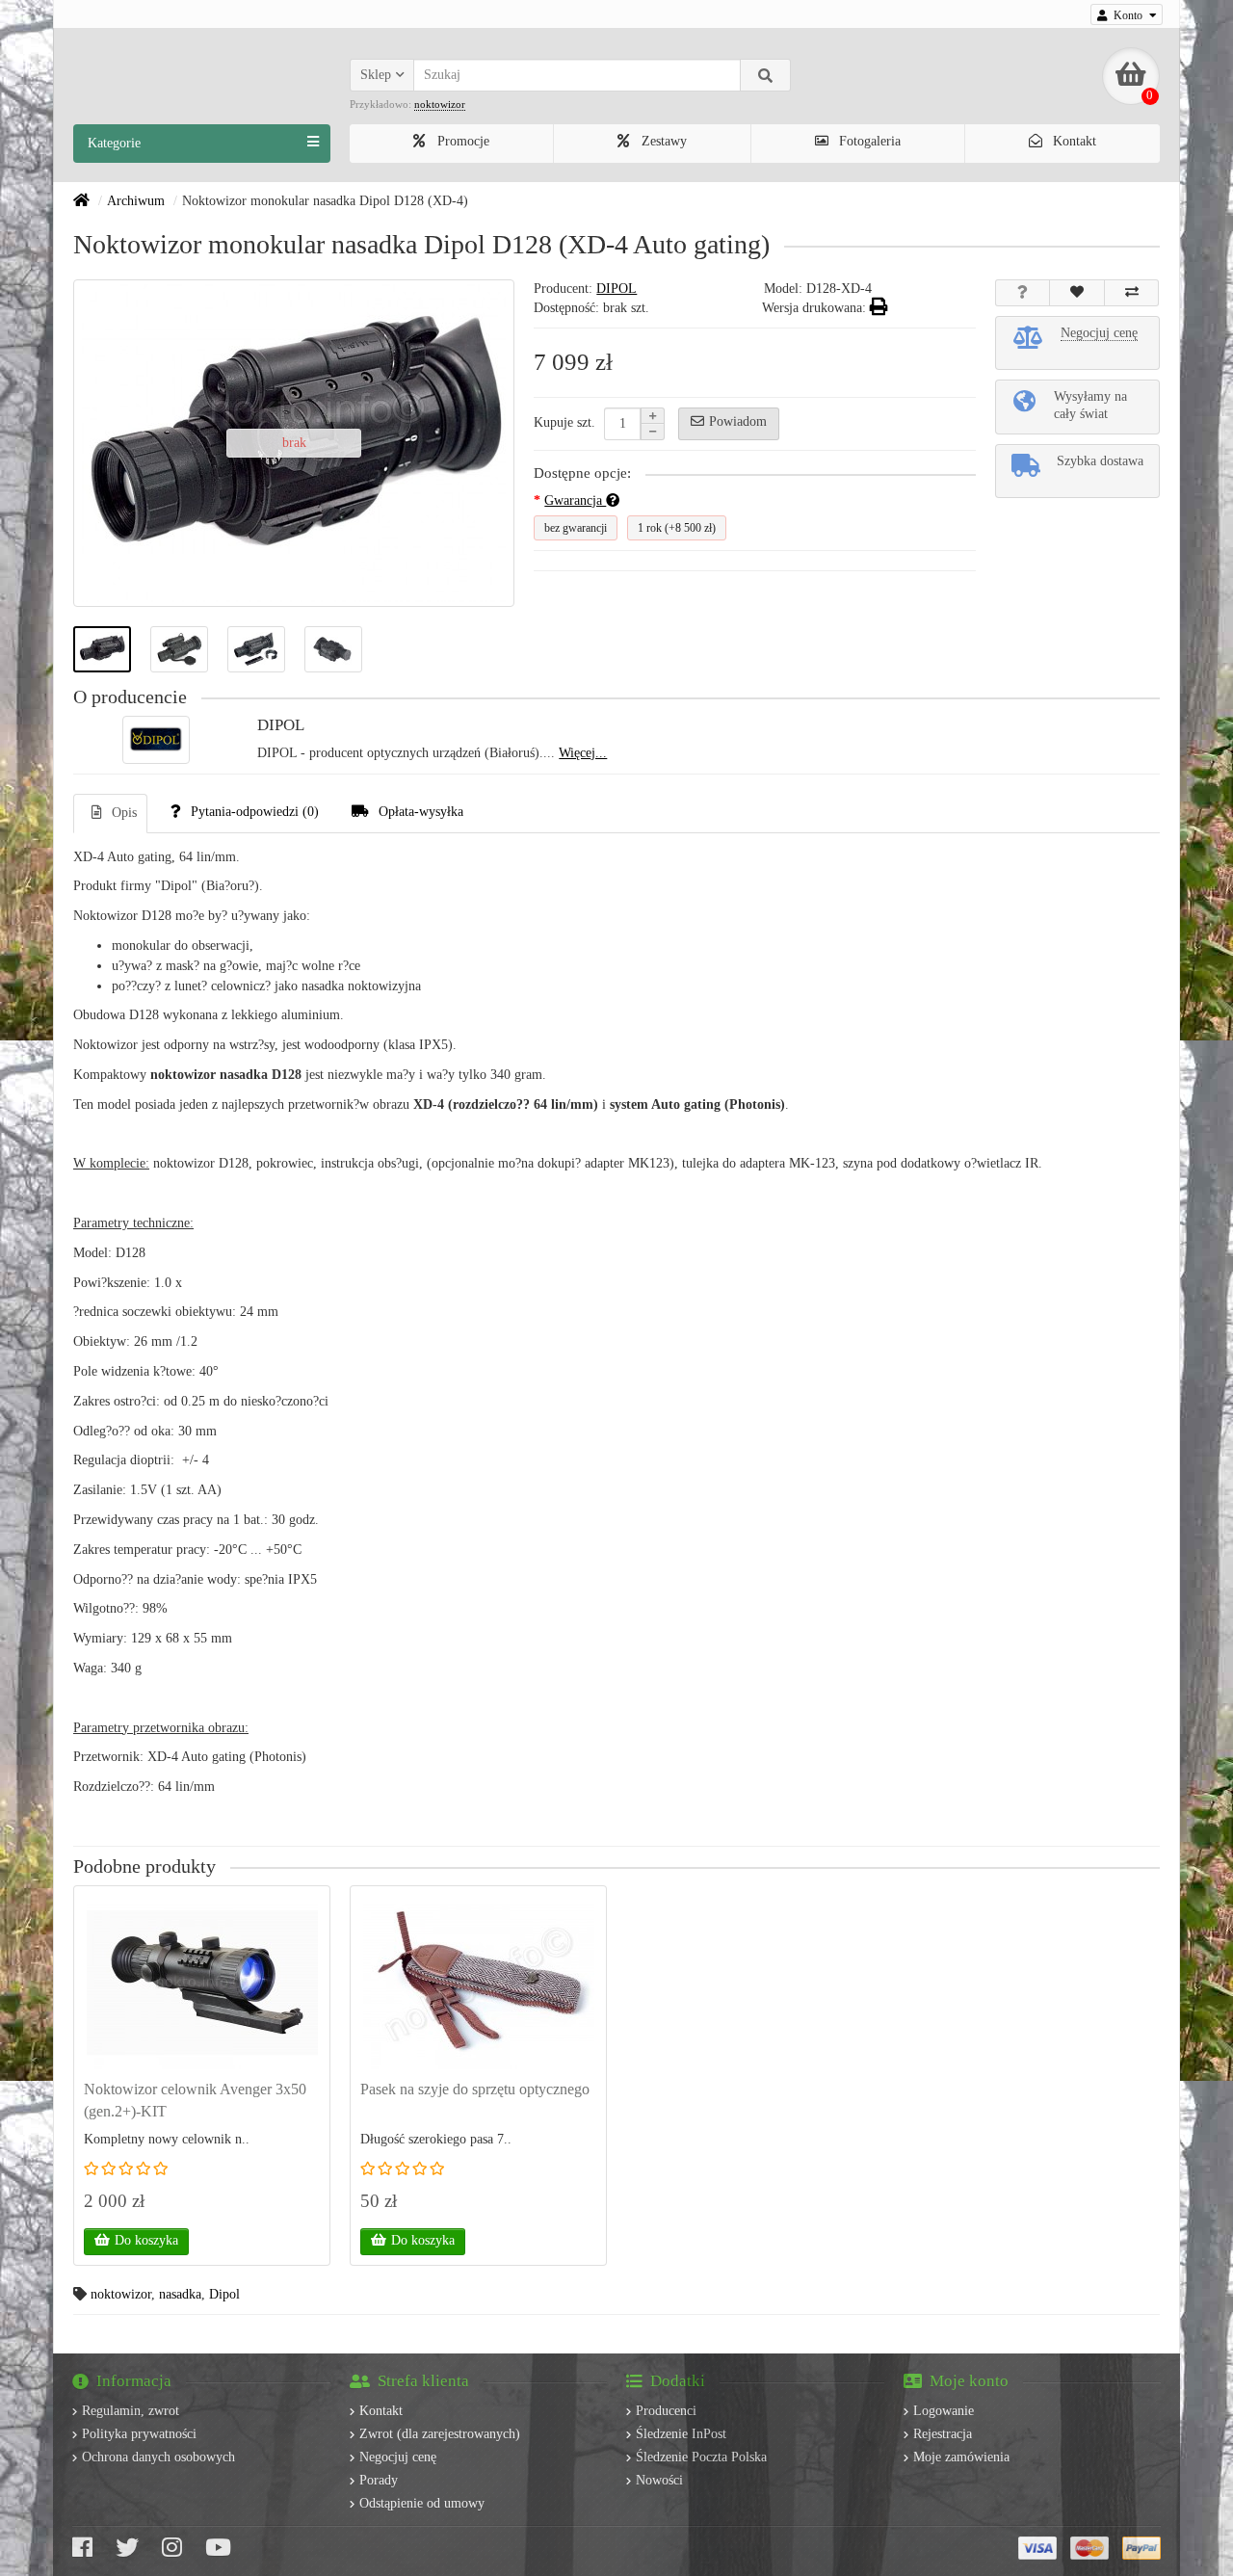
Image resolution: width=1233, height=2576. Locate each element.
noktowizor (121, 2294)
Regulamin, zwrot (131, 2411)
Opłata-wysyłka (421, 812)
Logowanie (944, 2411)
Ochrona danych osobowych (158, 2457)
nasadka (180, 2294)
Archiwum (136, 201)
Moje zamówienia (961, 2457)
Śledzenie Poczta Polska (701, 2457)
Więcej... (583, 753)
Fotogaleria (868, 141)
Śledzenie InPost (681, 2434)
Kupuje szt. (564, 422)
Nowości (659, 2480)
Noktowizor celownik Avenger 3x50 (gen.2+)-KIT (195, 2100)
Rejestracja (943, 2434)
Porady (379, 2480)
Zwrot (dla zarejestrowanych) (440, 2434)
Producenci (666, 2411)
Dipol (224, 2294)
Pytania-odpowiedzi (255, 812)
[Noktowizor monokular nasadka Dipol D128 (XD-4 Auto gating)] (102, 649)
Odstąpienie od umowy (422, 2503)
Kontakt (1073, 141)
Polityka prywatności (139, 2434)
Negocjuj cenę (398, 2457)
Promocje (461, 141)
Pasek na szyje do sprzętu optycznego (475, 2089)
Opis (124, 813)
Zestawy (662, 141)
